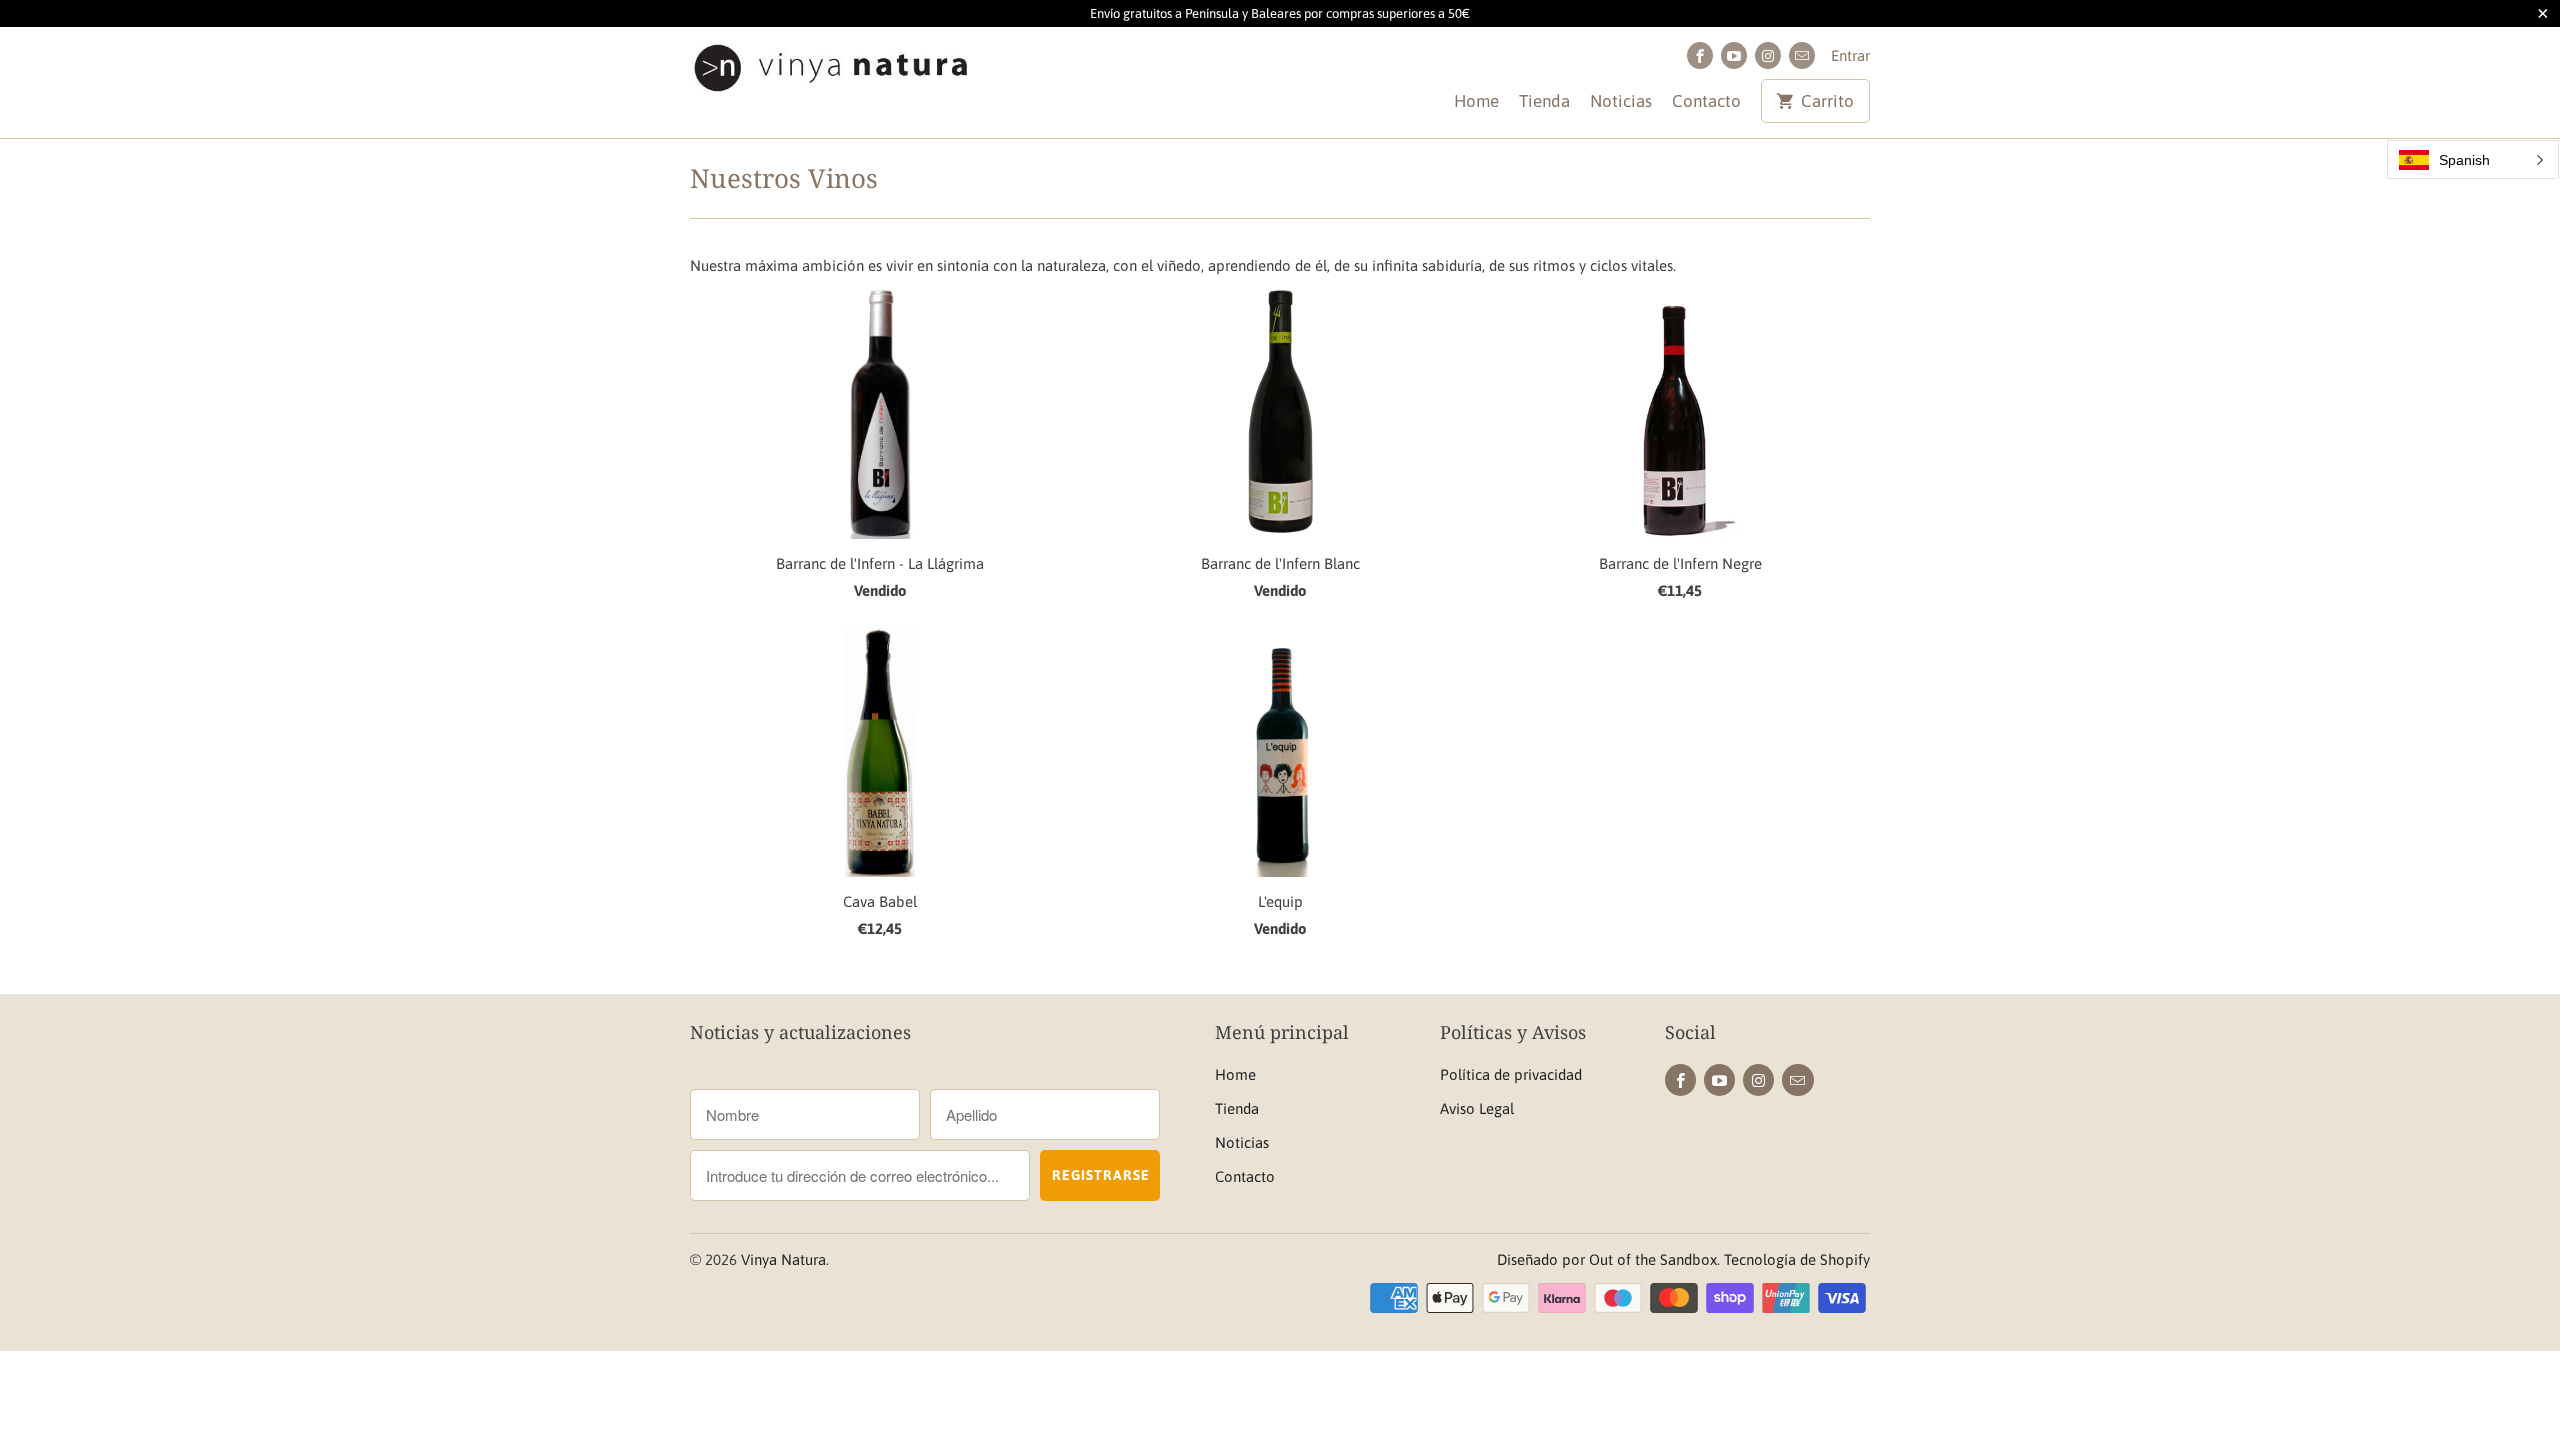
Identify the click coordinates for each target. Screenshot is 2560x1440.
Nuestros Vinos (784, 178)
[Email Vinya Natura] (1802, 55)
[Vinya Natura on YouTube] (1734, 55)
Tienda (1544, 101)
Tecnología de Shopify (1797, 1259)
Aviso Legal (1477, 1108)
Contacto (1706, 101)
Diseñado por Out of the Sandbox (1607, 1259)
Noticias (1621, 101)
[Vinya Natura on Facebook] (1700, 55)
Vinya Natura (783, 1259)
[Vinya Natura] (830, 73)
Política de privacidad (1511, 1074)
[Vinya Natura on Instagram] (1768, 55)
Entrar (1850, 55)
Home (1476, 101)
